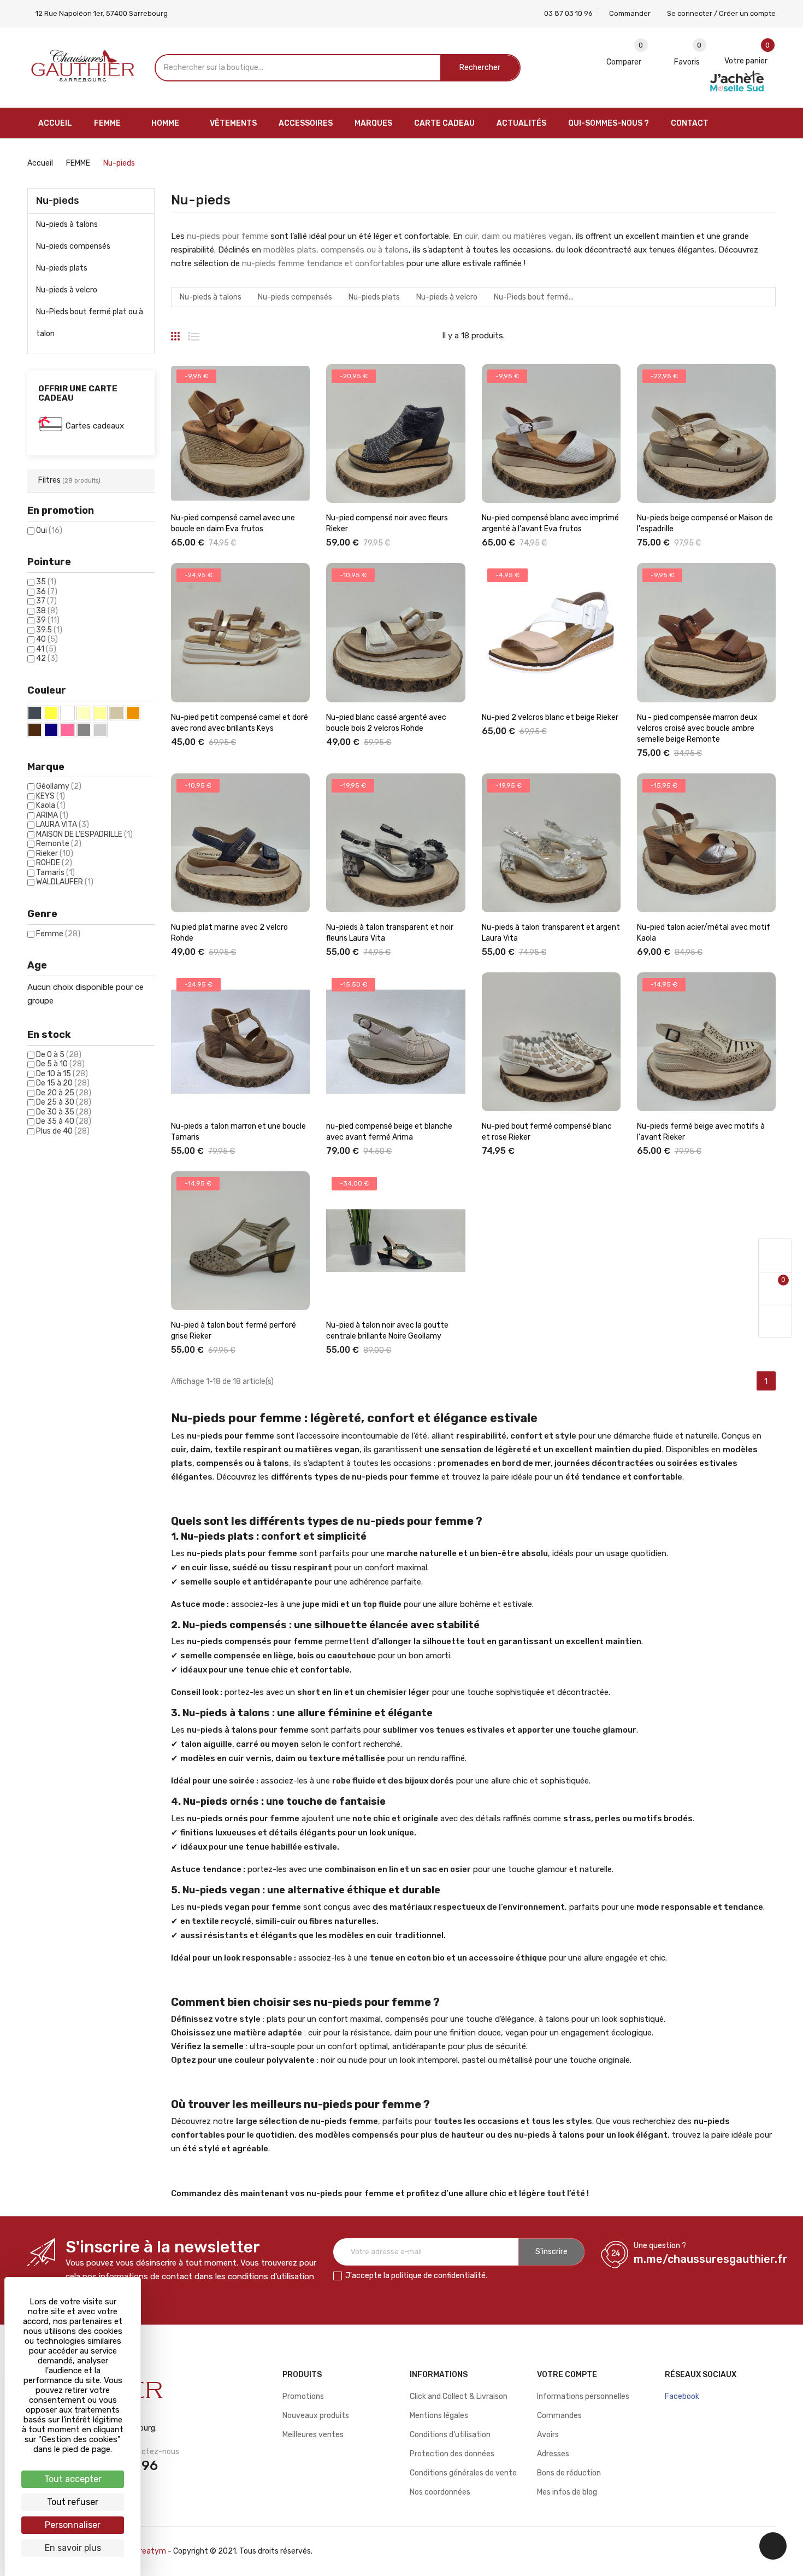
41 (46, 649)
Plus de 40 (63, 1131)
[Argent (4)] (100, 730)
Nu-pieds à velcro (67, 290)
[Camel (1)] (133, 713)
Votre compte (567, 2375)
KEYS (51, 796)
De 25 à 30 (64, 1102)
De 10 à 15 (62, 1074)
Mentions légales (439, 2416)
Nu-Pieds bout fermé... (534, 297)
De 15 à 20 (63, 1083)
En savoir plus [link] (73, 2548)
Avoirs (548, 2435)
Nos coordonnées (440, 2492)
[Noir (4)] (35, 713)
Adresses (553, 2454)
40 (47, 639)
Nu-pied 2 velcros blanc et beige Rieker (550, 717)
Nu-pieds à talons (67, 224)
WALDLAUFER (65, 882)
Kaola (51, 805)
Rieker (55, 853)
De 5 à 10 (60, 1064)
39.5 (49, 630)
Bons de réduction (569, 2473)
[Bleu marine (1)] (51, 730)
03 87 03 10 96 (568, 13)
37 (46, 601)
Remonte (59, 844)
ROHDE (54, 863)
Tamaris (55, 873)
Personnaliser (73, 2525)
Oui (49, 530)
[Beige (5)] (100, 713)
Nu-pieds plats (62, 268)
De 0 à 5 (59, 1055)
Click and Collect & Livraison (459, 2396)
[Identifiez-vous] (775, 1256)
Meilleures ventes (313, 2435)
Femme (58, 934)
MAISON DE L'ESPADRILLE (84, 834)
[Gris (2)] (84, 730)
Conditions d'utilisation (450, 2435)
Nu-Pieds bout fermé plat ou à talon (90, 323)
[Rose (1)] (67, 730)
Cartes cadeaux (95, 426)
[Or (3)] (51, 713)
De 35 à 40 (64, 1121)
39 (48, 620)
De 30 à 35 (64, 1112)
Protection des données (452, 2454)
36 (47, 592)
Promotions (303, 2396)
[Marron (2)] (35, 730)
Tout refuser (73, 2502)
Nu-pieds (58, 201)
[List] (194, 332)
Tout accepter (73, 2479)
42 (47, 658)
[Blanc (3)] (67, 713)
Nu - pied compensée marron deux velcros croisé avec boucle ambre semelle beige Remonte (697, 728)
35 (46, 582)
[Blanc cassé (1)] (84, 713)
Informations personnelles (583, 2396)
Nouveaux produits (316, 2416)
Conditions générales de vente (463, 2473)
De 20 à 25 (64, 1093)
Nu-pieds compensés (73, 246)
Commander (630, 13)
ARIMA (52, 815)
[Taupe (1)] (117, 713)
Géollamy (59, 786)
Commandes (559, 2416)
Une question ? (660, 2246)
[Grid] (175, 332)
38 (47, 611)
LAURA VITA (63, 825)
